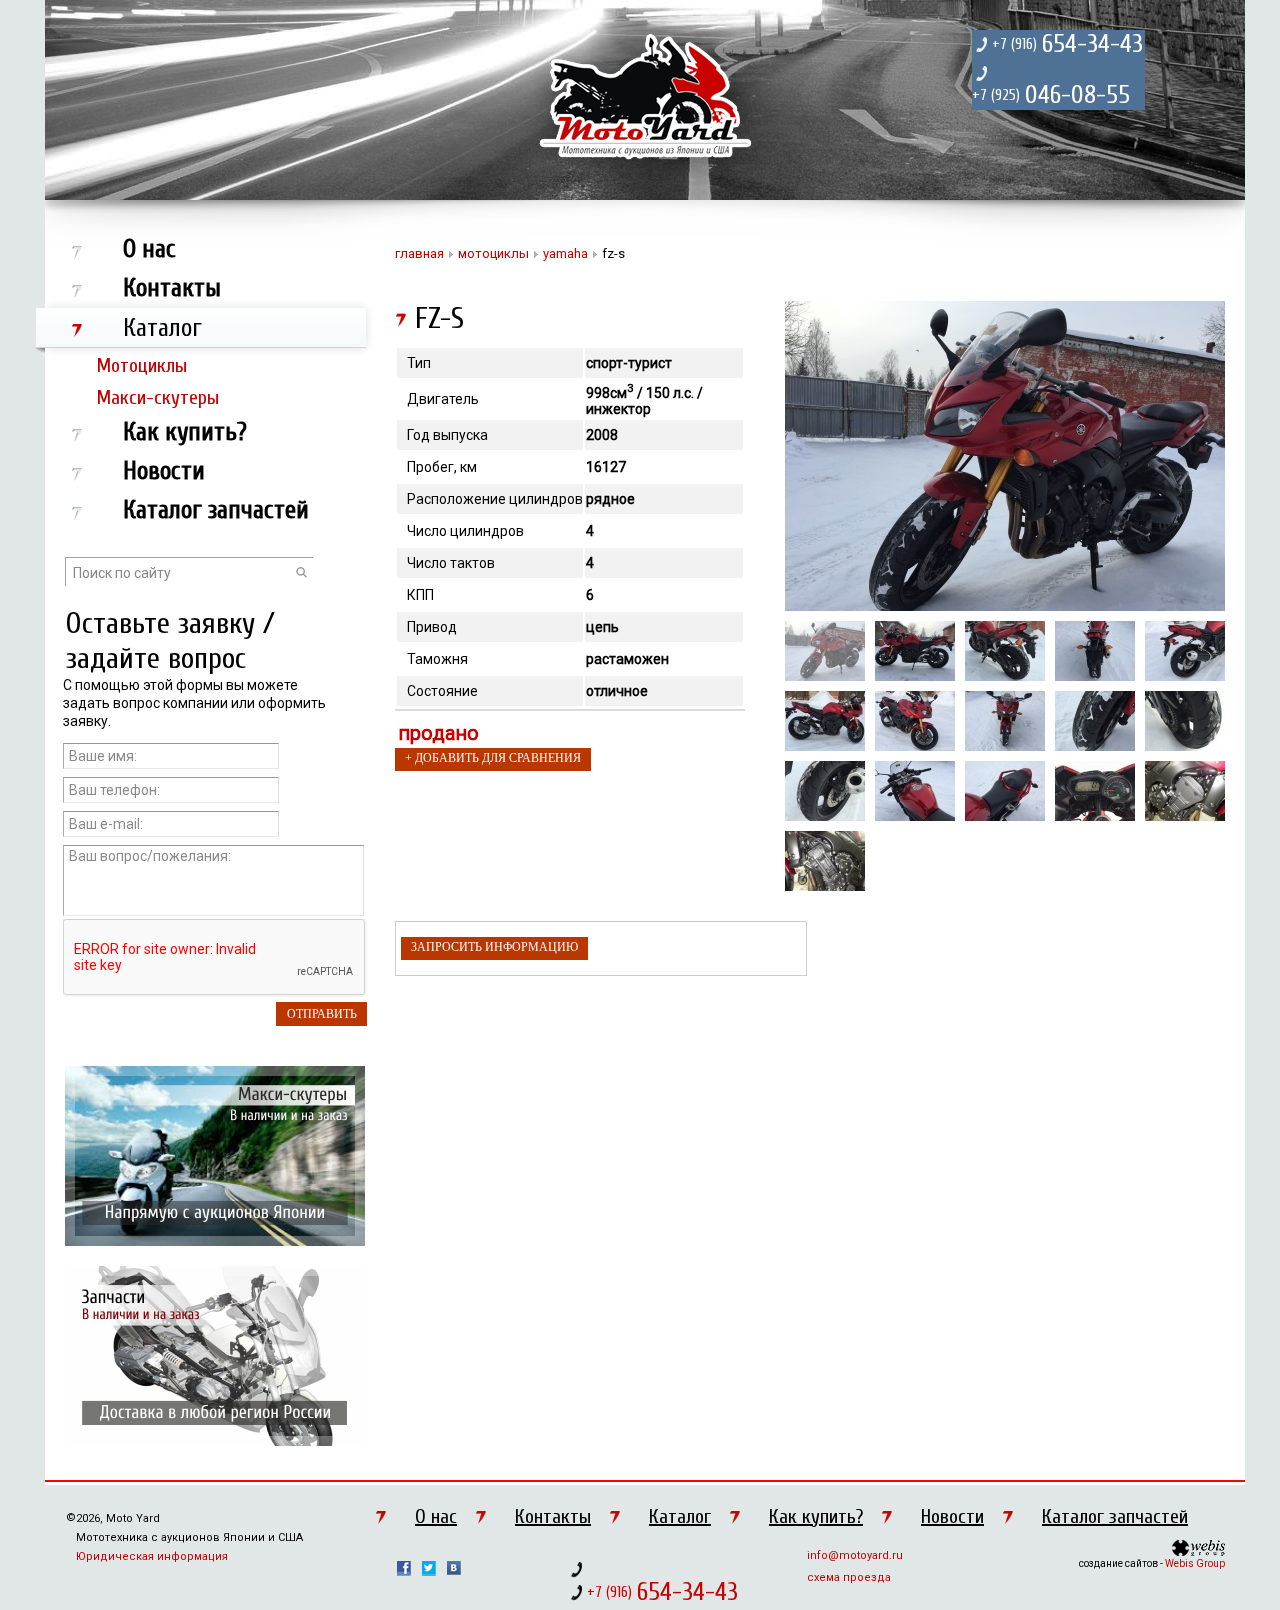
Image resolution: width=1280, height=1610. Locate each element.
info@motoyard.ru (855, 1555)
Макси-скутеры (158, 397)
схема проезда (849, 1577)
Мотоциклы (142, 365)
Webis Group (1195, 1563)
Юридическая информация (152, 1556)
